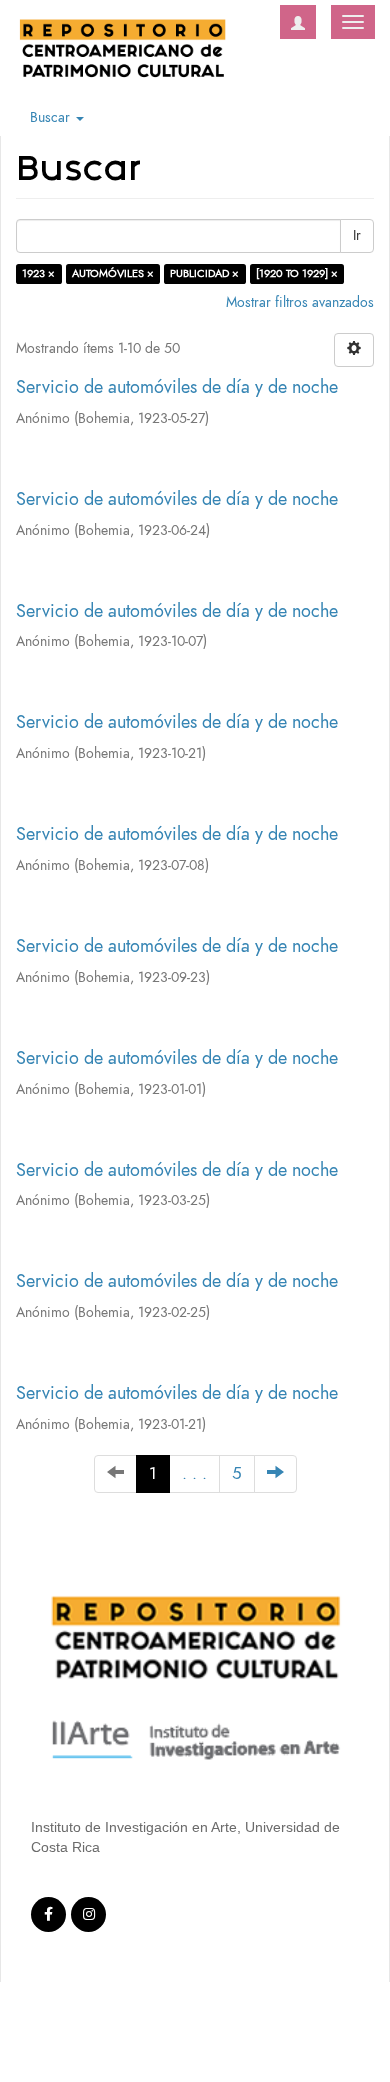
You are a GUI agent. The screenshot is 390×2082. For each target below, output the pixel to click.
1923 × (38, 273)
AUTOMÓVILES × (113, 273)
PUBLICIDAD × (204, 273)
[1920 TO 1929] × (297, 273)
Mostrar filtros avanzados (300, 302)
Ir (357, 235)
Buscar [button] (52, 117)
